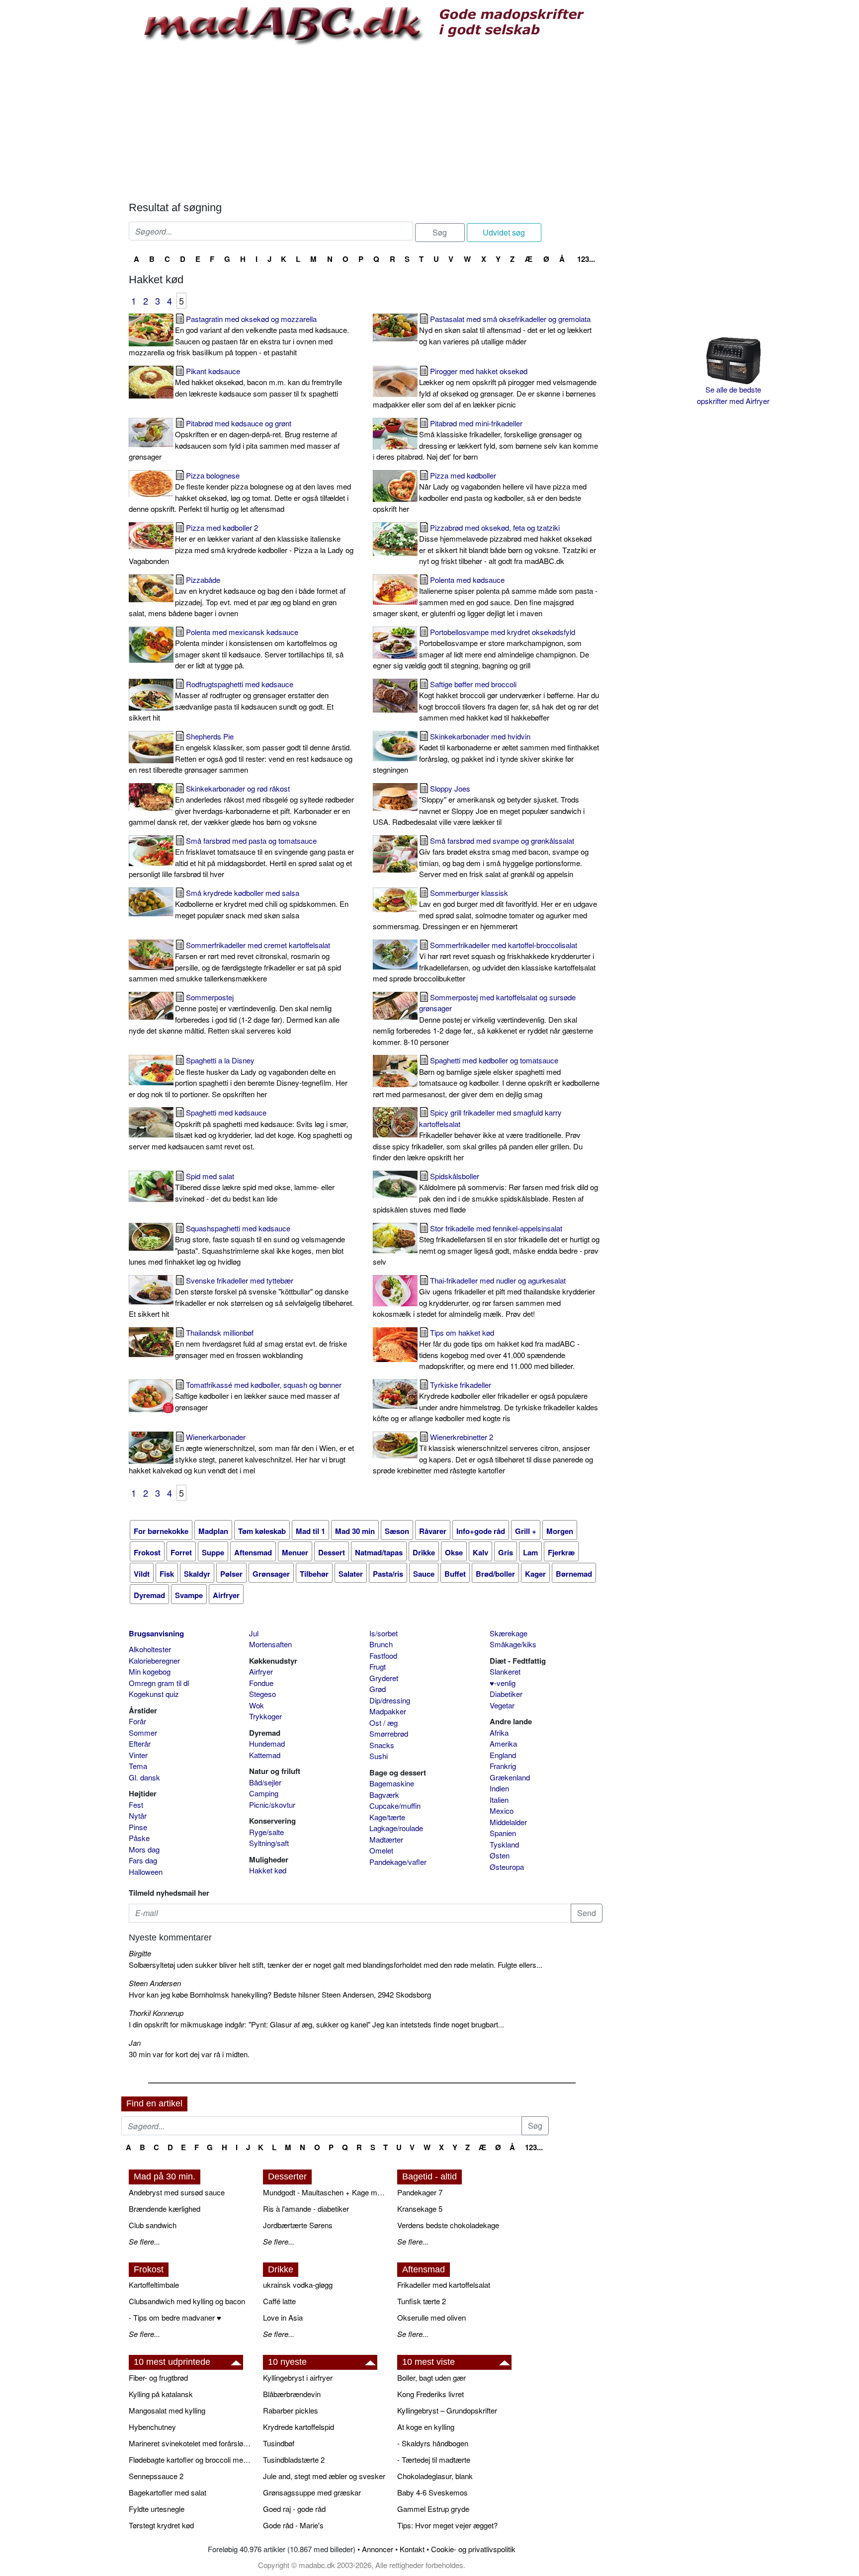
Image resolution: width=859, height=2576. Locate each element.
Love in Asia (283, 2317)
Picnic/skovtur (272, 1805)
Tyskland (504, 1844)
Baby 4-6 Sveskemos (432, 2492)
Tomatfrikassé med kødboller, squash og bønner (258, 1396)
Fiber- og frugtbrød (158, 2377)
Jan (135, 2043)
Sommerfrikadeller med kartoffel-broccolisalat (484, 962)
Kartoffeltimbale (154, 2285)
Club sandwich (153, 2225)
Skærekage (509, 1633)
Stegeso (262, 1694)
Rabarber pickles (291, 2410)
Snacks (382, 1745)
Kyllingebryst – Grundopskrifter (447, 2410)
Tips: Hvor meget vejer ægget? (447, 2525)
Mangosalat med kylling (167, 2410)
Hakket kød (268, 1870)
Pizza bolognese (240, 492)
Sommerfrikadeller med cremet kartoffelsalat (235, 962)
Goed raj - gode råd (294, 2509)
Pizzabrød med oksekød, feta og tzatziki (508, 544)
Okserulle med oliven (431, 2317)
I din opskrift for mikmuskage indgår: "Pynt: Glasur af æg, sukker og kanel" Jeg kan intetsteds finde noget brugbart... (316, 2024)
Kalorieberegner (154, 1660)
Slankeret (505, 1671)
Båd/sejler (265, 1782)
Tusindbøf (279, 2443)
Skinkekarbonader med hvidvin (486, 753)
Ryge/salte (266, 1832)
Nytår (138, 1815)
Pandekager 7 (420, 2192)
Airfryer (261, 1671)
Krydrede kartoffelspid (299, 2427)
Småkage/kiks (513, 1644)
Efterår (140, 1743)
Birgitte (140, 1953)
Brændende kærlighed (165, 2209)
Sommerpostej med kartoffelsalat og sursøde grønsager (483, 1019)
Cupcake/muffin (395, 1806)
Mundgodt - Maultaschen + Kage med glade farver (325, 2192)
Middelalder (508, 1822)
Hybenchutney (152, 2427)
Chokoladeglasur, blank (435, 2476)
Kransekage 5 (420, 2209)
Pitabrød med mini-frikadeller (485, 440)
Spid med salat (255, 1187)
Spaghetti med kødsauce (240, 1129)
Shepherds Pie (241, 753)
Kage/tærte (387, 1817)
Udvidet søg (504, 232)
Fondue (261, 1683)
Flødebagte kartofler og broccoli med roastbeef (191, 2459)
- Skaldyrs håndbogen (433, 2443)
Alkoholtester (150, 1649)
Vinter (138, 1755)
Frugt (378, 1666)
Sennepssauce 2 (156, 2476)
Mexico (502, 1811)
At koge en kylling (426, 2427)
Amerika (503, 1743)
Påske (139, 1838)
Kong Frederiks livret (430, 2394)
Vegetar (502, 1705)
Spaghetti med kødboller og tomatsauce (486, 1077)
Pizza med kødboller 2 (241, 544)
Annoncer (378, 2549)
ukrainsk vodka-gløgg (298, 2285)
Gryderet (384, 1678)
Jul (254, 1633)
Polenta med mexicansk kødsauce (259, 649)
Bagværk (384, 1795)
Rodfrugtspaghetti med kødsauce (231, 701)
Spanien (503, 1833)
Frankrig (503, 1766)
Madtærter (386, 1839)
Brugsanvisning (156, 1633)
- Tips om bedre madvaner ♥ (175, 2317)
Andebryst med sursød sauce (177, 2192)
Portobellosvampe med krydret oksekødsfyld (481, 649)
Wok (257, 1705)
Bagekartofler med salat (168, 2492)
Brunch (381, 1644)
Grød (378, 1689)
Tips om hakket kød (499, 1349)
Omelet (381, 1850)
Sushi (379, 1756)
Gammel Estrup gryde (433, 2509)
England (503, 1755)
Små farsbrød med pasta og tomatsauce (241, 857)
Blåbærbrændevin (292, 2394)
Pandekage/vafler (398, 1862)
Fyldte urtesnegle (157, 2509)
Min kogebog (150, 1671)
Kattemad (265, 1755)
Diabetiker (506, 1694)
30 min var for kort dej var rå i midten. (189, 2054)
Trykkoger (265, 1716)
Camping (264, 1793)
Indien (499, 1788)
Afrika (499, 1732)
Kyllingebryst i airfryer (298, 2377)
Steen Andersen (155, 1983)
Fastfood (383, 1655)
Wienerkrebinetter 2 (483, 1454)
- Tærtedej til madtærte (434, 2459)
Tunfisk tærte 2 (422, 2301)
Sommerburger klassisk (485, 910)
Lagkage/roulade (396, 1828)
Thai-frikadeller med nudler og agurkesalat (484, 1297)
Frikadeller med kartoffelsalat (444, 2285)
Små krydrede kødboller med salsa (262, 904)
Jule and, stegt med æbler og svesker (324, 2476)
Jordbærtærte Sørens (298, 2225)
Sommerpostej (234, 1014)
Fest (136, 1805)
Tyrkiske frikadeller (485, 1402)
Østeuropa (507, 1867)
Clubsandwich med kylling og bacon (187, 2301)
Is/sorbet (384, 1633)
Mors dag (144, 1849)
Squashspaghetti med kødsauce (237, 1245)
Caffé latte (279, 2301)
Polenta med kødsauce (485, 597)
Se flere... (144, 2241)
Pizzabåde (237, 597)
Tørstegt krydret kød (161, 2525)
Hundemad (267, 1743)
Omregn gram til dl (159, 1683)
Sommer (143, 1732)
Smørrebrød (389, 1733)
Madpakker (388, 1711)
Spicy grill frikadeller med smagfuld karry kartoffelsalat (478, 1135)
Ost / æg (384, 1723)
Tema (138, 1766)
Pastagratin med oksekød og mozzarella (239, 336)
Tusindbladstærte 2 (294, 2459)
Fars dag (143, 1860)
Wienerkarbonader (241, 1454)
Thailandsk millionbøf (261, 1344)
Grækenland (510, 1777)
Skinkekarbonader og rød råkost (241, 805)
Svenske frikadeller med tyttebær (241, 1297)
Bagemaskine (392, 1783)
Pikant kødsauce (258, 382)
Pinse (138, 1827)
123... (586, 259)
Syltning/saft (269, 1843)
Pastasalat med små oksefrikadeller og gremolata (505, 330)
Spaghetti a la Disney (238, 1077)
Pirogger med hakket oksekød (485, 388)
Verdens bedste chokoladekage (448, 2225)
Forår (137, 1721)
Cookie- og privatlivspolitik (473, 2549)
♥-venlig (503, 1683)
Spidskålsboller (485, 1193)
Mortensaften (270, 1644)
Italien (499, 1800)
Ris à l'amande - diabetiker (306, 2209)
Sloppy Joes (479, 805)
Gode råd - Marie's (293, 2525)
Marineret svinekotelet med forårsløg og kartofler (191, 2443)
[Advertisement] (366, 122)
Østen (500, 1855)
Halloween (146, 1872)
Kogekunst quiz (154, 1694)
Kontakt (412, 2549)
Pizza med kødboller (480, 492)
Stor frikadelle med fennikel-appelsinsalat (486, 1245)
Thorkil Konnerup (156, 2013)
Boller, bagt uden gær (431, 2377)
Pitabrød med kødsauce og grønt (234, 440)
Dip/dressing (390, 1700)
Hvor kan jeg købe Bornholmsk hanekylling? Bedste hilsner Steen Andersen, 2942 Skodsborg (280, 1994)
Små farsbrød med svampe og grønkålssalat (504, 857)
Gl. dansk (144, 1777)
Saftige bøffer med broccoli (509, 701)
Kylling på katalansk (161, 2394)
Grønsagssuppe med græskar (312, 2492)
